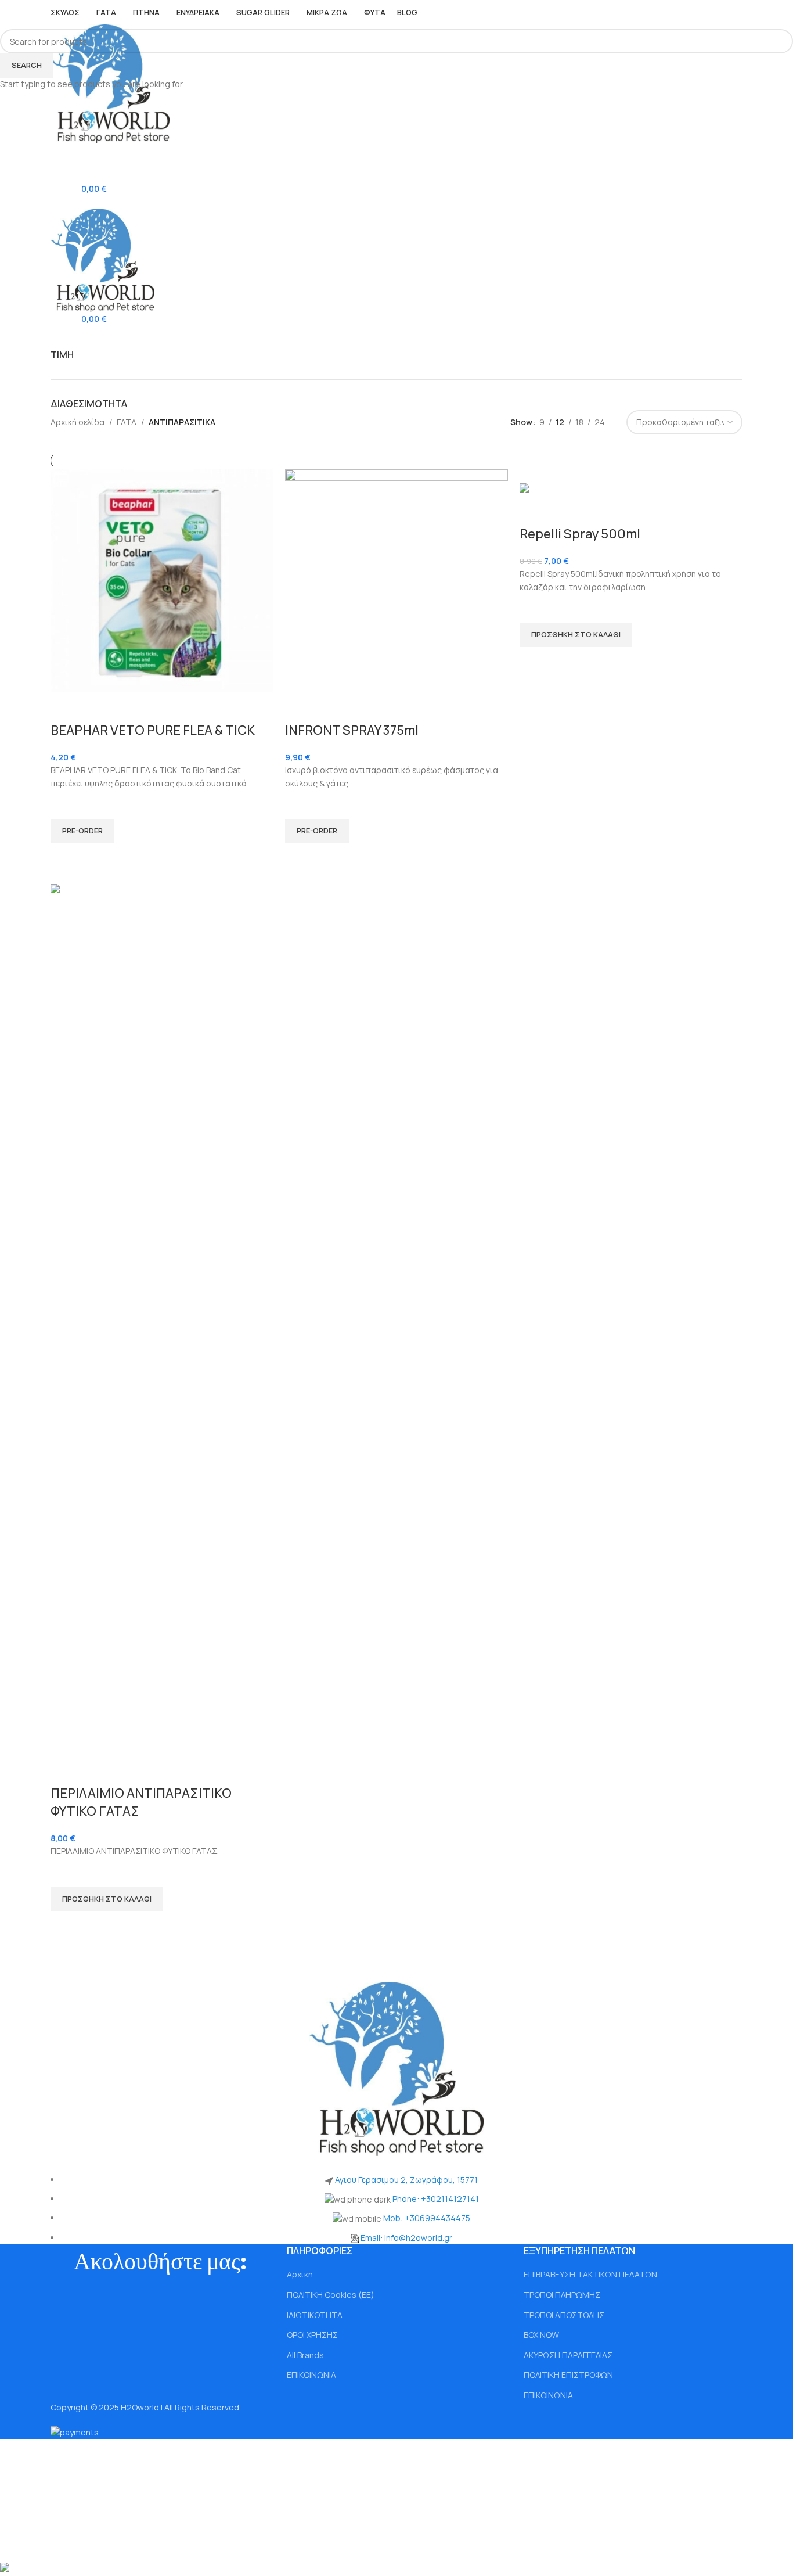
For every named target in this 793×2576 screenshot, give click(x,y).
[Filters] (15, 2496)
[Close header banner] (15, 2453)
